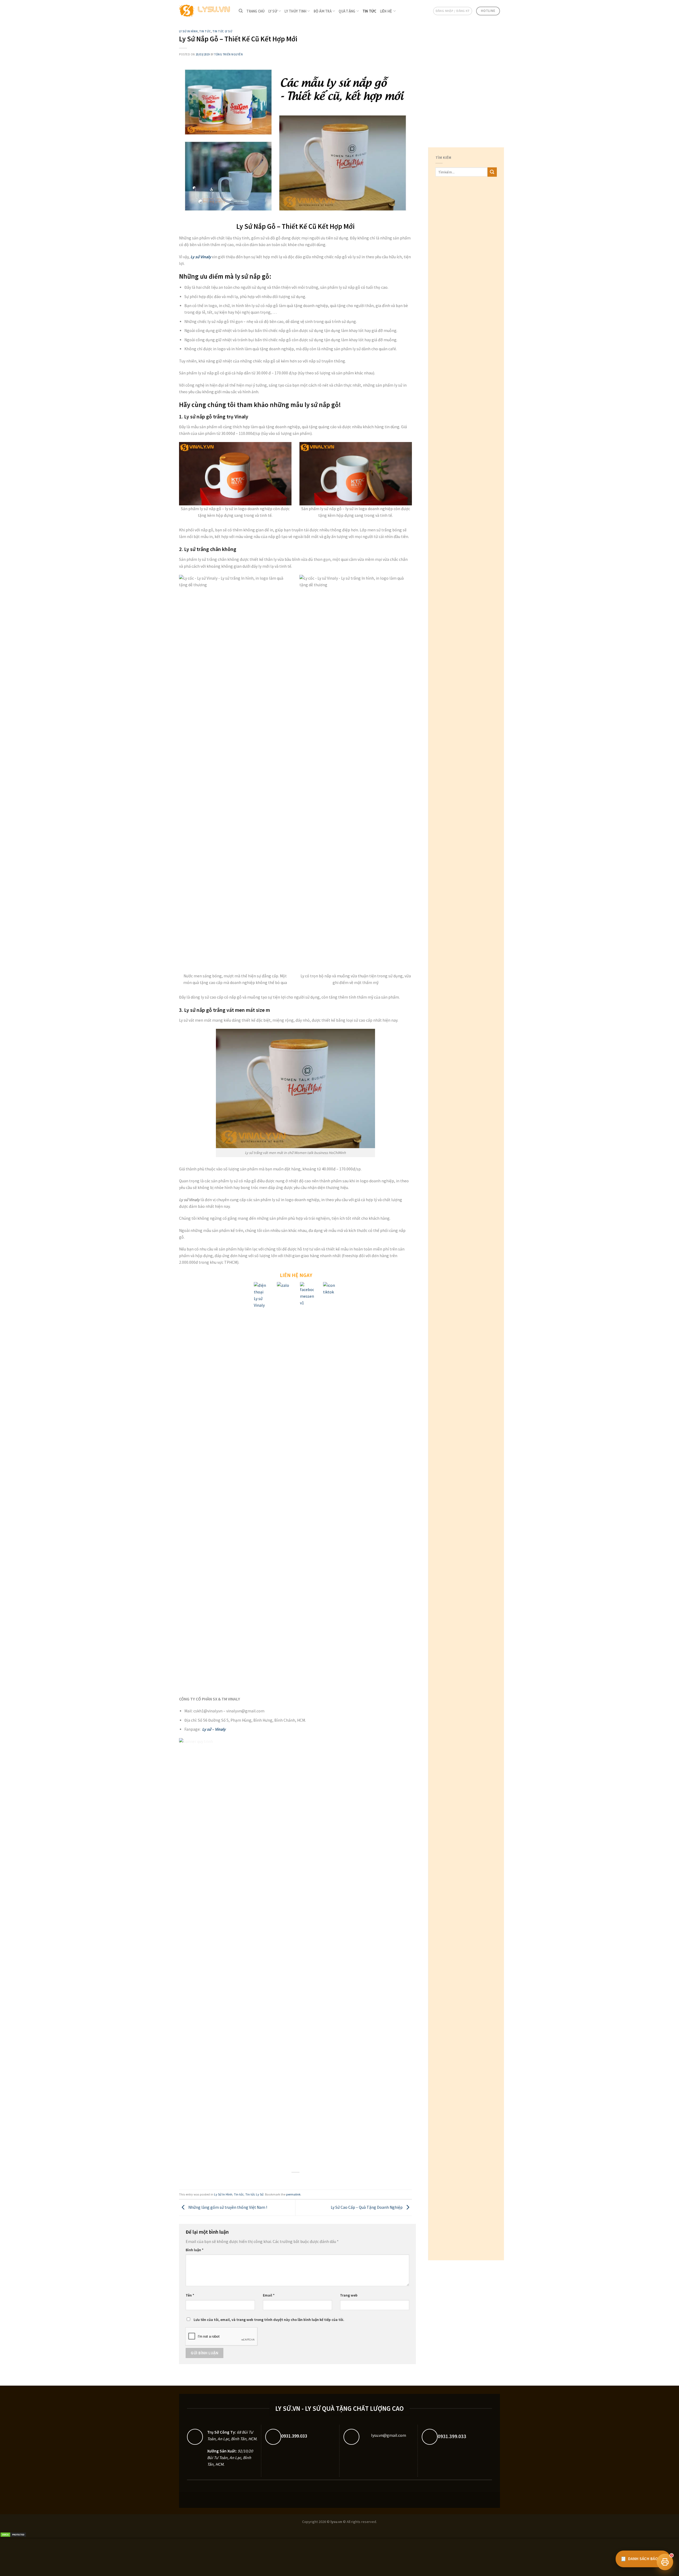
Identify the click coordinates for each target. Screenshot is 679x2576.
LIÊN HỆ (386, 11)
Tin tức (369, 11)
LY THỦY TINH (295, 11)
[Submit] (492, 172)
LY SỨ (273, 11)
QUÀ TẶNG (347, 11)
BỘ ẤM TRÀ (323, 11)
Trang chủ (255, 11)
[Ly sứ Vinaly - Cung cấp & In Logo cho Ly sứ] (205, 11)
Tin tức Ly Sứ (222, 31)
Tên (190, 2295)
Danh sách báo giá (643, 2559)
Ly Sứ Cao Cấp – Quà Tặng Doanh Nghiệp (367, 2207)
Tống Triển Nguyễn (228, 54)
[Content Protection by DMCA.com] (13, 2534)
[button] (665, 2562)
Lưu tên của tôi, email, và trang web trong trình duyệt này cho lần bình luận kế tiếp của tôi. (269, 2320)
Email (269, 2295)
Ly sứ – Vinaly (214, 1729)
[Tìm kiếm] (241, 11)
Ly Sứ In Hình (188, 31)
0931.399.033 (294, 2436)
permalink (293, 2194)
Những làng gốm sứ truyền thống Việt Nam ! (227, 2207)
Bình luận (195, 2250)
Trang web (349, 2295)
